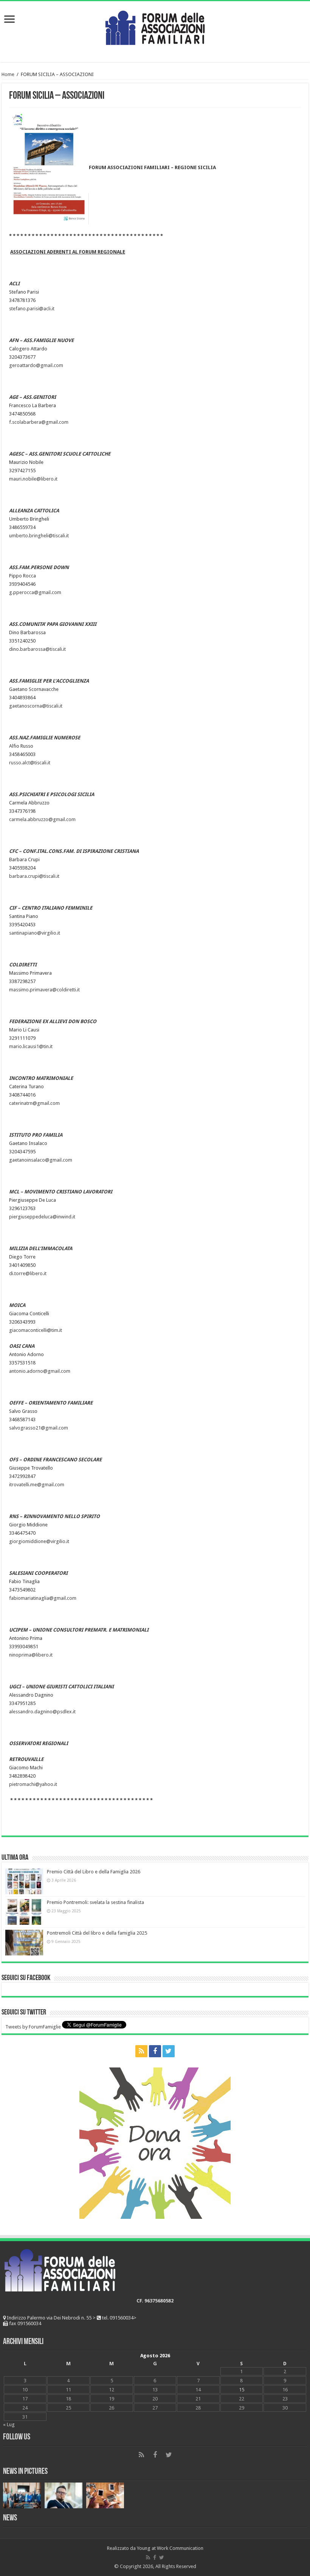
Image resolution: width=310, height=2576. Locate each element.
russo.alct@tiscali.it (30, 763)
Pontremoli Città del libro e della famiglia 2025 (97, 1933)
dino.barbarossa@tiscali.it (37, 649)
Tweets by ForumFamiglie (33, 2027)
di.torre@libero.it (28, 1273)
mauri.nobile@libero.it (33, 479)
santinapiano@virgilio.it (35, 933)
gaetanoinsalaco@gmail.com (41, 1160)
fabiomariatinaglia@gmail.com (43, 1598)
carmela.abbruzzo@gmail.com (42, 819)
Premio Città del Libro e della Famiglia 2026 (94, 1872)
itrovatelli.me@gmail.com (37, 1485)
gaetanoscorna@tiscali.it (36, 706)
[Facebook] (155, 2051)
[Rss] (141, 2051)
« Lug (9, 2424)
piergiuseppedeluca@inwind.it (42, 1217)
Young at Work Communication (170, 2548)
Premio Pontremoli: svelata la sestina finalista (95, 1902)
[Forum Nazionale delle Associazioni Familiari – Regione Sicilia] (155, 26)
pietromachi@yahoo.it (33, 1784)
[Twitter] (169, 2051)
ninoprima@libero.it (31, 1655)
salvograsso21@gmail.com (39, 1428)
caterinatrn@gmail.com (34, 1103)
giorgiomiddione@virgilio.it (39, 1541)
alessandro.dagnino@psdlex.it (42, 1712)
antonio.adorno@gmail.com (40, 1371)
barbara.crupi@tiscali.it (34, 876)
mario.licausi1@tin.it (31, 1046)
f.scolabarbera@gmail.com (39, 422)
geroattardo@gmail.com (36, 365)
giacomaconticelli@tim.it (36, 1330)
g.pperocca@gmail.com (35, 592)
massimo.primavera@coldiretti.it (44, 990)
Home (8, 74)
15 (242, 2390)
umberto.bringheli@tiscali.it (39, 536)
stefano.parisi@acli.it (32, 309)
